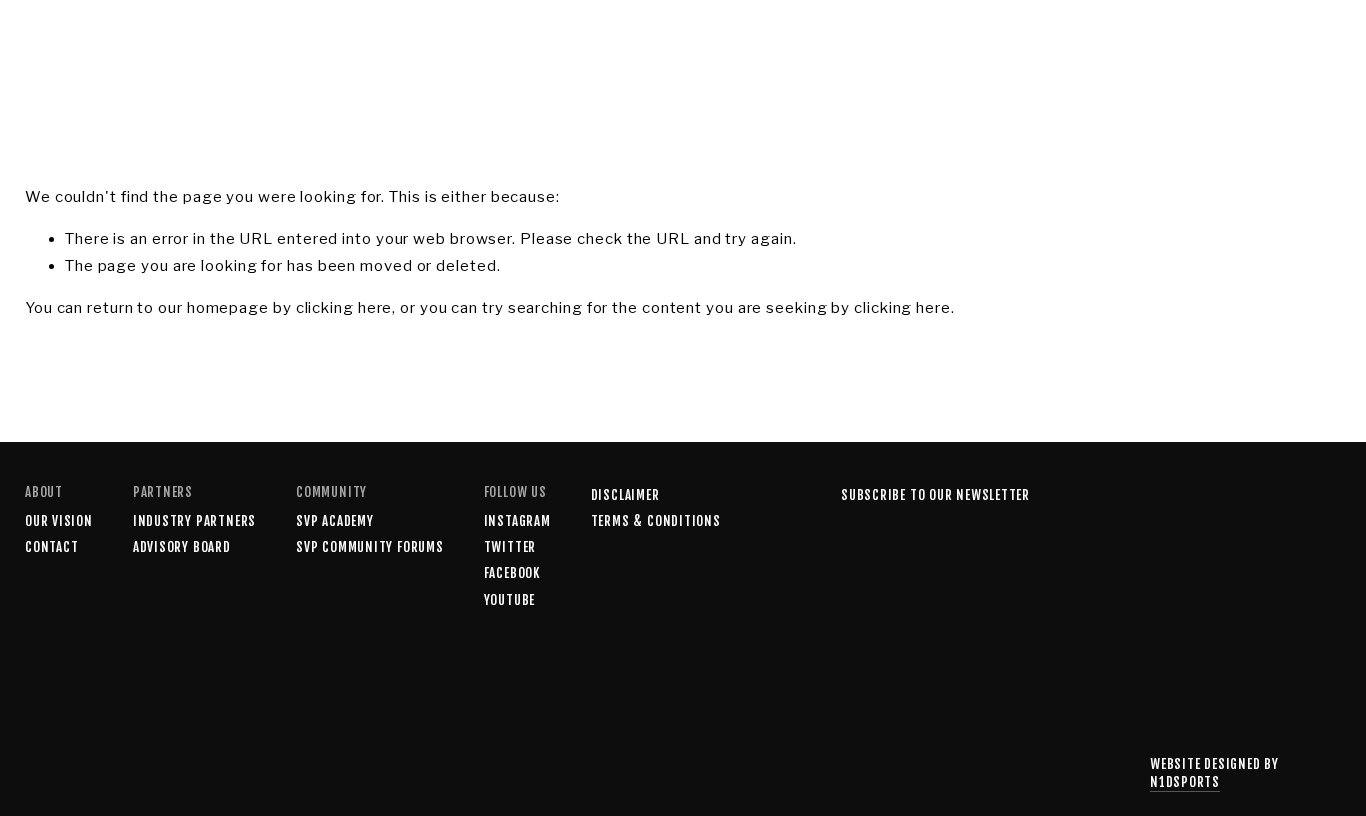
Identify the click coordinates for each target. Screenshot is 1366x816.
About (526, 48)
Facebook (512, 573)
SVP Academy (286, 48)
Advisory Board (182, 547)
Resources (165, 48)
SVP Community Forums (370, 547)
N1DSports (1185, 782)
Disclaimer (625, 495)
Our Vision (59, 521)
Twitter (510, 547)
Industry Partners (194, 521)
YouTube (509, 600)
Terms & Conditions (656, 521)
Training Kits (419, 48)
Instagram (517, 521)
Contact (614, 48)
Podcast (59, 48)
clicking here (344, 308)
